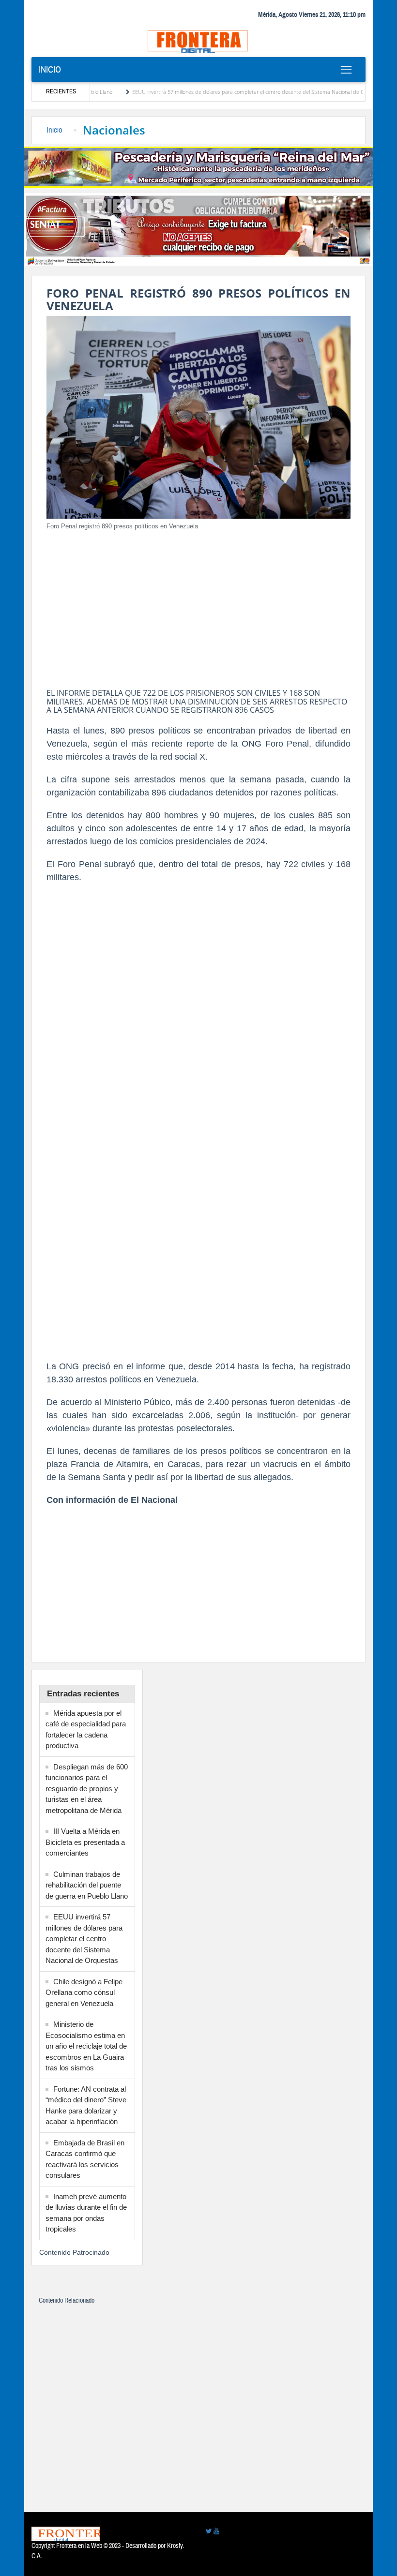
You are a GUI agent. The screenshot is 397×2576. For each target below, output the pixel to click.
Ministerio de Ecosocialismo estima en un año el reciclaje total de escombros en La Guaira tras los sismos (86, 2046)
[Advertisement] (198, 606)
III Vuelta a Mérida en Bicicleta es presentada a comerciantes (85, 1842)
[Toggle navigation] (346, 70)
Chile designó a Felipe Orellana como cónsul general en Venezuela (84, 1992)
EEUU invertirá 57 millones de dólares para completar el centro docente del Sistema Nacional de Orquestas (219, 92)
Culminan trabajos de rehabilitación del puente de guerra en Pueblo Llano (87, 1885)
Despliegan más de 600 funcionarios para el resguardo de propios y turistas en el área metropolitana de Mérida (87, 1789)
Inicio (50, 70)
